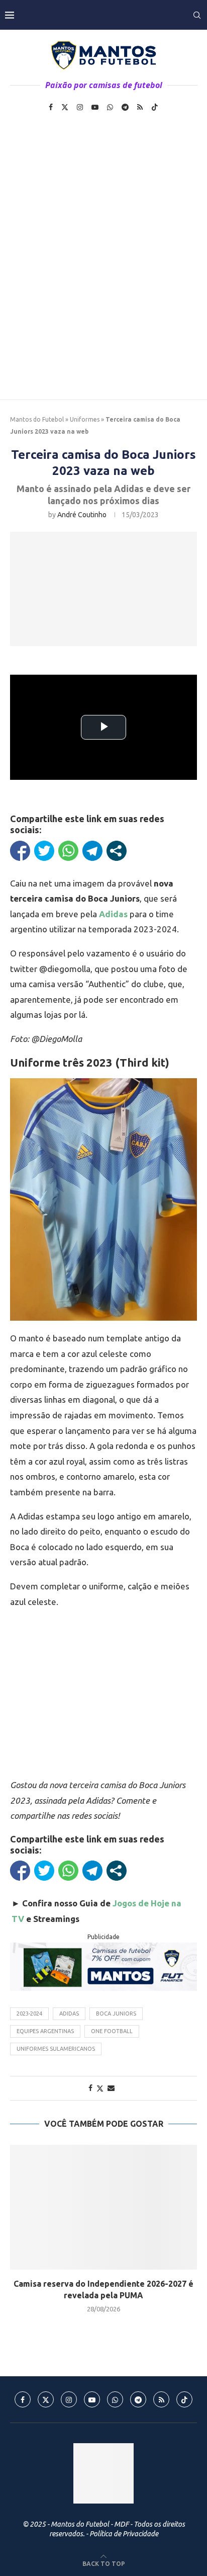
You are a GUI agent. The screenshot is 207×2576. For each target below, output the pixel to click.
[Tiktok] (155, 107)
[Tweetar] (44, 851)
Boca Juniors (116, 2014)
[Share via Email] (111, 2088)
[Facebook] (51, 107)
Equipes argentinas (45, 2031)
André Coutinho (82, 515)
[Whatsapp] (110, 107)
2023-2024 (29, 2014)
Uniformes (85, 419)
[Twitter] (65, 107)
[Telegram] (125, 107)
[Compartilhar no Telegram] (92, 851)
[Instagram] (80, 107)
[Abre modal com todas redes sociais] (117, 851)
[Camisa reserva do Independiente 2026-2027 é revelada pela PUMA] (103, 2207)
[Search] (197, 15)
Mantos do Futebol (37, 419)
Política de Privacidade (124, 2534)
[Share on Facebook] (90, 2088)
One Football (112, 2031)
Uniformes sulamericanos (56, 2049)
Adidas (69, 2014)
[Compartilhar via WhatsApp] (68, 851)
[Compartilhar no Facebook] (20, 851)
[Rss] (140, 107)
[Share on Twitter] (100, 2088)
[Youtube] (95, 107)
